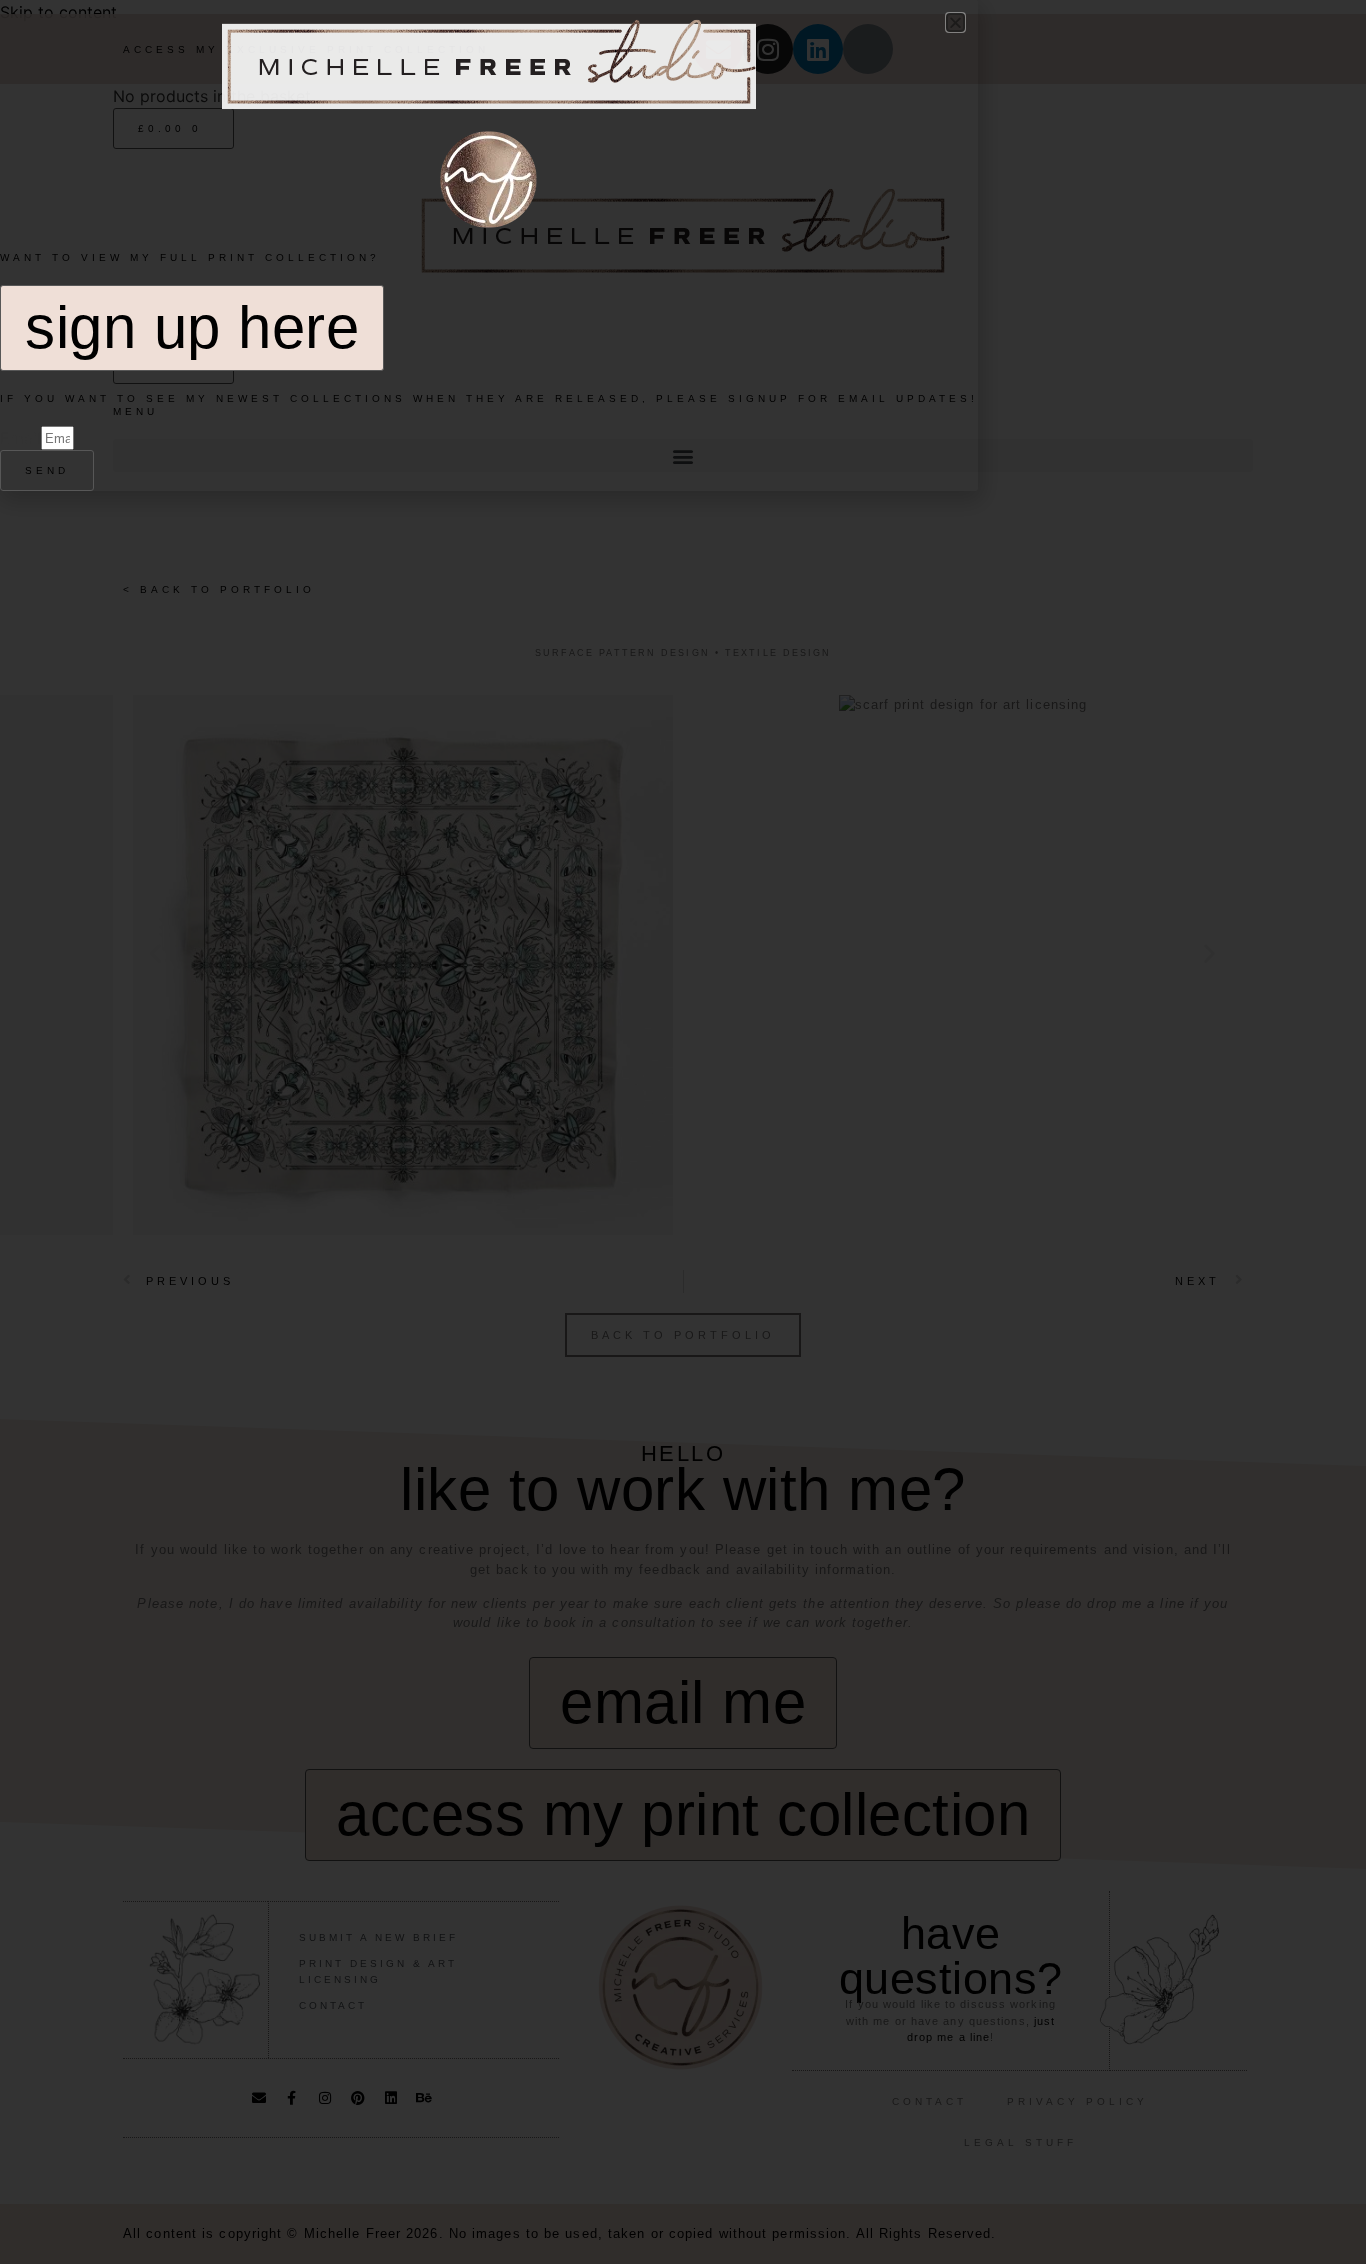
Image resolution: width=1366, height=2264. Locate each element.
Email (20, 438)
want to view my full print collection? (190, 257)
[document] (683, 1132)
